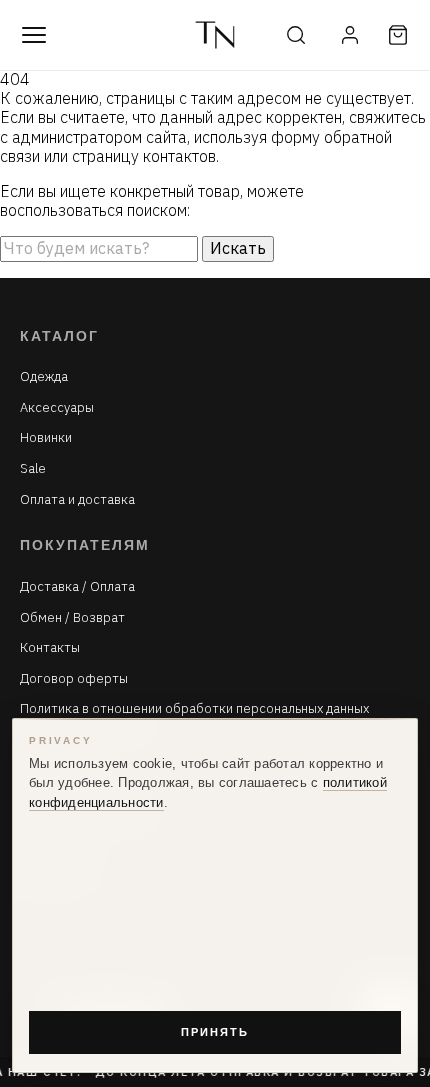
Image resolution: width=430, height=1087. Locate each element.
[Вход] (350, 35)
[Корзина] (398, 35)
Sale (33, 469)
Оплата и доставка (77, 500)
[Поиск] (296, 35)
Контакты (50, 648)
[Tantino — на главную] (214, 35)
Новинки (46, 438)
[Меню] (34, 35)
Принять (215, 1032)
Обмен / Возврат (72, 618)
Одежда (44, 377)
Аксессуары (57, 408)
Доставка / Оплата (77, 587)
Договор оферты (74, 679)
